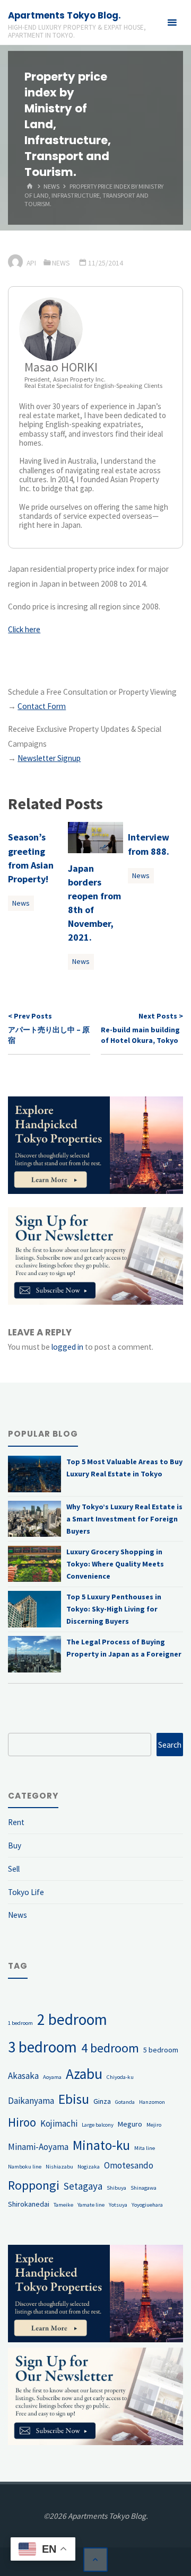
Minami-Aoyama (38, 2147)
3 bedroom (42, 2047)
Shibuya (116, 2188)
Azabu (84, 2074)
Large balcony (98, 2125)
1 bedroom (20, 2023)
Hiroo (22, 2122)
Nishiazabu (59, 2167)
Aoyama (52, 2077)
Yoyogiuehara (147, 2205)
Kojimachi (59, 2123)
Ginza (102, 2101)
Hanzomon (152, 2102)
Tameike (63, 2205)
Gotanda (125, 2102)
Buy (15, 1845)
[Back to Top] (95, 2560)
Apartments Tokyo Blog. (64, 15)
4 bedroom (110, 2048)
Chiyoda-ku (120, 2077)
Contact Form (42, 706)
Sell (14, 1869)
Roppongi (34, 2185)
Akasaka (23, 2076)
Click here (24, 629)
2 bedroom (72, 2019)
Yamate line (91, 2205)
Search (170, 1745)
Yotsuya (118, 2205)
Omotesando (129, 2165)
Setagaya (83, 2186)
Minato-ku (101, 2145)
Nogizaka (89, 2167)
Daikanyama (31, 2101)
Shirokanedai (29, 2204)
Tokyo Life (26, 1892)
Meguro (130, 2124)
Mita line (145, 2148)
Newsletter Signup (49, 758)
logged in (67, 1347)
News (51, 187)
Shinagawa (144, 2188)
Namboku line (25, 2167)
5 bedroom (161, 2050)
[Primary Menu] (172, 23)
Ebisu (74, 2099)
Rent (16, 1822)
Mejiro (154, 2125)
